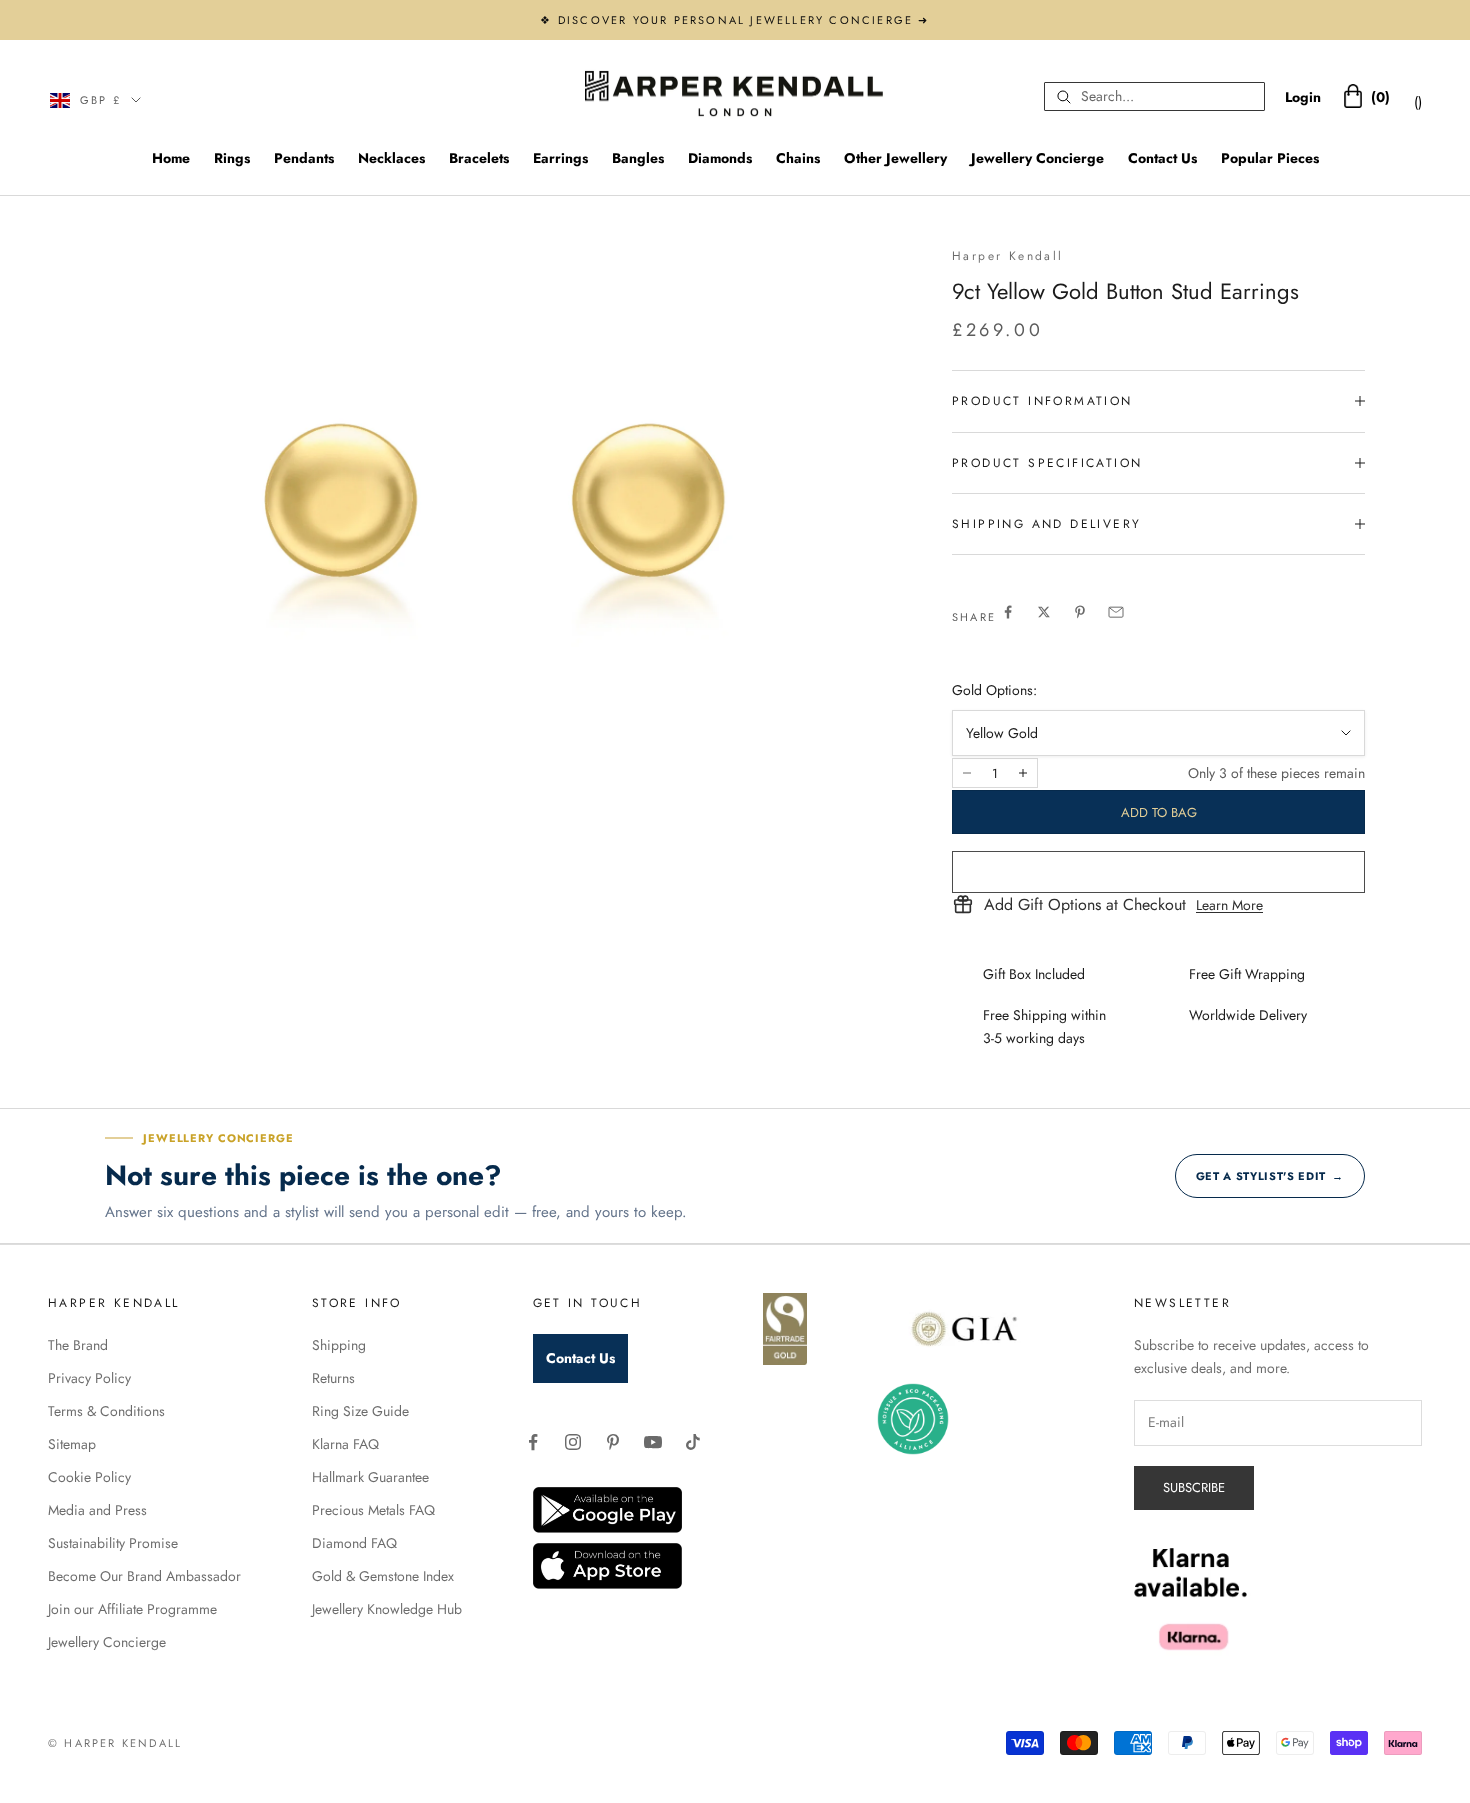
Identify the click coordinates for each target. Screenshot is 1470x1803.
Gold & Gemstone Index (383, 1576)
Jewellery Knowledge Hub (387, 1609)
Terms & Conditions (106, 1411)
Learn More (1229, 905)
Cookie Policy (89, 1477)
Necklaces (391, 158)
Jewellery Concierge (1037, 158)
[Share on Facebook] (1008, 612)
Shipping (339, 1345)
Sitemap (72, 1444)
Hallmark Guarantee (370, 1477)
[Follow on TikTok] (693, 1442)
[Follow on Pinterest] (613, 1442)
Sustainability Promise (113, 1543)
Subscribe (1194, 1487)
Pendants (304, 158)
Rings (232, 158)
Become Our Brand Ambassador (144, 1576)
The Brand (78, 1345)
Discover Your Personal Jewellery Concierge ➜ (744, 20)
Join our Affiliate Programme (132, 1609)
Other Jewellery (895, 158)
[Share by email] (1116, 612)
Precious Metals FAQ (373, 1510)
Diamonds (720, 158)
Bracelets (479, 158)
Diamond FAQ (354, 1543)
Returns (333, 1378)
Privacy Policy (89, 1378)
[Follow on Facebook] (533, 1442)
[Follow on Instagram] (573, 1442)
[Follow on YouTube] (653, 1442)
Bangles (638, 158)
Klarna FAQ (345, 1444)
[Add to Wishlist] (1158, 872)
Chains (798, 158)
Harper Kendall (1008, 256)
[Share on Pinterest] (1080, 612)
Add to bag (1159, 812)
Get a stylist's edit (1270, 1176)
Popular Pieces (1270, 158)
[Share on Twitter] (1044, 612)
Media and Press (97, 1510)
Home (171, 158)
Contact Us (1162, 158)
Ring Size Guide (360, 1411)
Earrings (560, 158)
